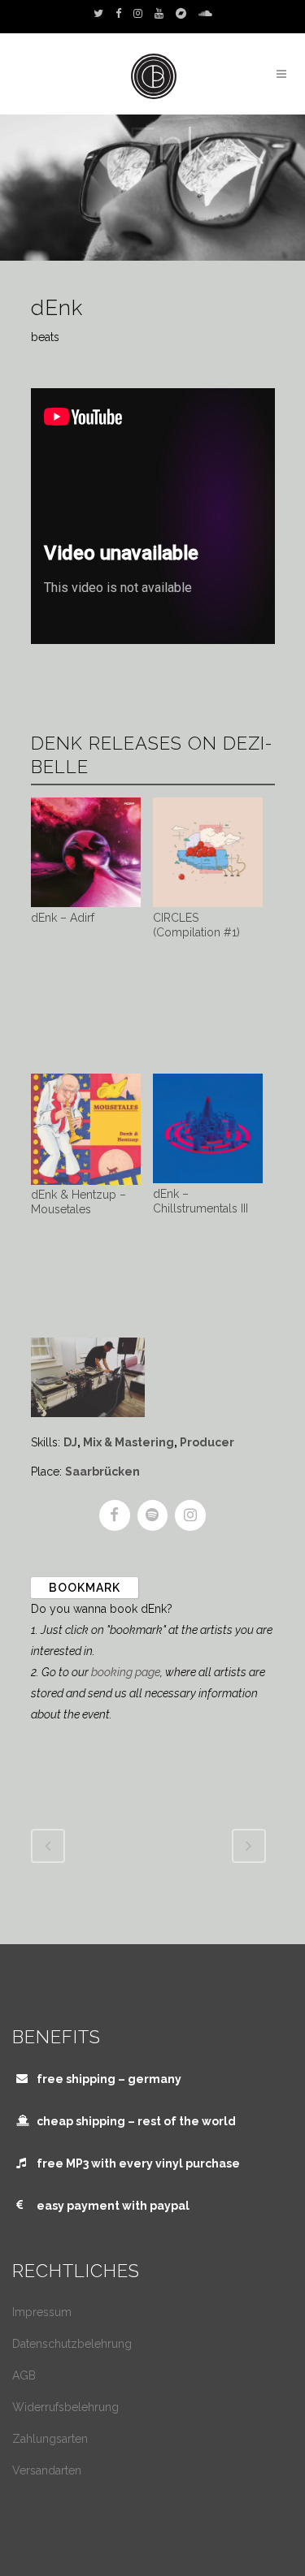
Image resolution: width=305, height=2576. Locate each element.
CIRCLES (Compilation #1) (196, 925)
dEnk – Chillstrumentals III (200, 1201)
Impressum (42, 2312)
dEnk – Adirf (63, 918)
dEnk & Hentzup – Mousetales (78, 1202)
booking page (126, 1672)
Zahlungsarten (50, 2439)
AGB (24, 2375)
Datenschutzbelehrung (72, 2344)
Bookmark (85, 1588)
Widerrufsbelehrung (65, 2407)
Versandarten (47, 2470)
